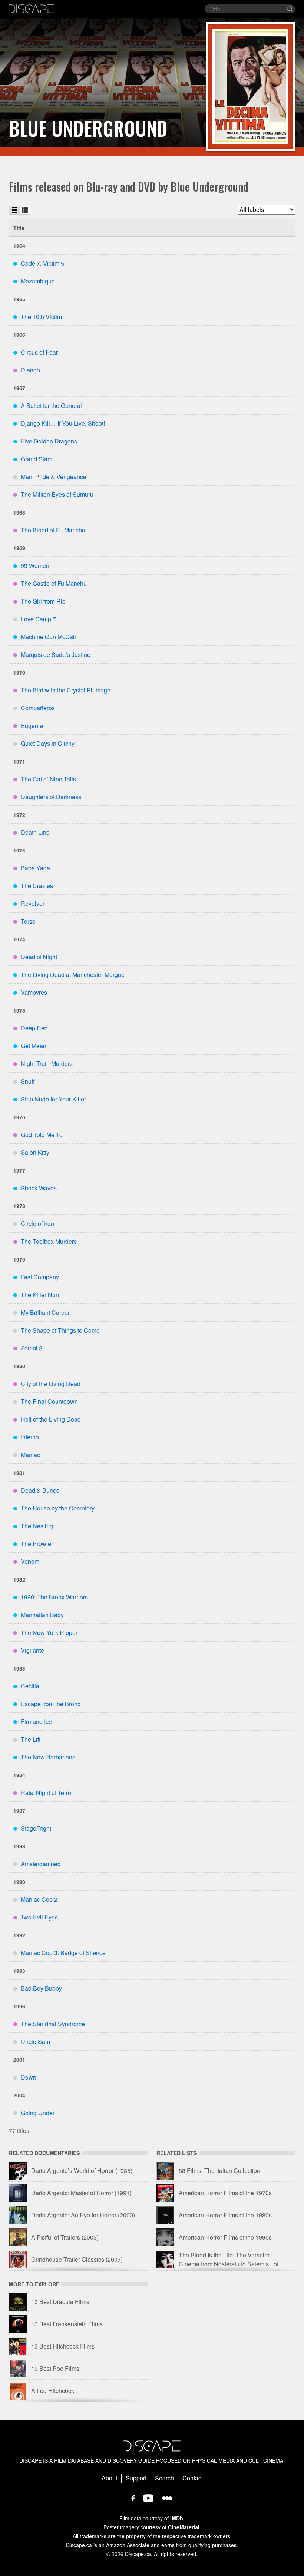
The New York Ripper (49, 1633)
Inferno (30, 1437)
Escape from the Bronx (51, 1704)
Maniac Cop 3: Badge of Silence (63, 1953)
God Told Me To (42, 1135)
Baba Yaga (35, 868)
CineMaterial (184, 2527)
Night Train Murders (47, 1063)
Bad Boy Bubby (41, 1988)
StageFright (36, 1828)
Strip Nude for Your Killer (53, 1099)
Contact (193, 2478)
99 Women (35, 566)
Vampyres (34, 992)
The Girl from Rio (43, 601)
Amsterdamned (41, 1864)
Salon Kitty (35, 1152)
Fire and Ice (36, 1721)
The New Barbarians (48, 1757)
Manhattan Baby (42, 1615)
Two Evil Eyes (39, 1917)
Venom (30, 1561)
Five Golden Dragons (49, 441)
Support (136, 2478)
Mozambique (38, 281)
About (109, 2478)
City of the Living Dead (51, 1384)
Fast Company (40, 1277)
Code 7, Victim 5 (42, 263)
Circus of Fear (39, 352)
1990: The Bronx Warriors (54, 1597)
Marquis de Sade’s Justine (56, 654)
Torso (28, 921)
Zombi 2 (32, 1348)
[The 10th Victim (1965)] (250, 87)
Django (30, 370)
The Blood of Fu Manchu (53, 530)
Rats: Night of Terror (47, 1793)
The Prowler (37, 1544)
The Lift (31, 1739)
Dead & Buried (40, 1490)
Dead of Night (39, 957)
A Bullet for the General (51, 405)
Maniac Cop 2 (39, 1899)
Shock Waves (39, 1188)
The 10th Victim (41, 317)
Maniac (30, 1455)
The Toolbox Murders (49, 1241)
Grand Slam (37, 459)
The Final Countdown (49, 1401)
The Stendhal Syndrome (53, 2024)
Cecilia (30, 1686)
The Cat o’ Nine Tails (48, 779)
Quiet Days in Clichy (48, 743)
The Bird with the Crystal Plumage (66, 690)
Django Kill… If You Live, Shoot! (63, 423)
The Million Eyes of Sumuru (57, 494)
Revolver (33, 903)
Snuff (28, 1081)
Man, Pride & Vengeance (54, 477)
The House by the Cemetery (58, 1508)
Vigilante (32, 1650)
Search (164, 2478)
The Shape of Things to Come (60, 1330)
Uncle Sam (35, 2042)
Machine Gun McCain (49, 637)
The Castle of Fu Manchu (54, 583)
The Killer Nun (40, 1295)
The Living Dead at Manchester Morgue (73, 975)
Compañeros (38, 708)
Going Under (38, 2113)
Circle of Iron (37, 1224)
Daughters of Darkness (51, 797)
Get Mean (34, 1046)
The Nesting (37, 1526)
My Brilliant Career (45, 1312)
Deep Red (34, 1028)
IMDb (177, 2518)
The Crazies (37, 886)
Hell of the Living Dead (51, 1419)
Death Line (35, 832)
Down (29, 2077)
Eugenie (32, 726)
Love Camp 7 (38, 619)
